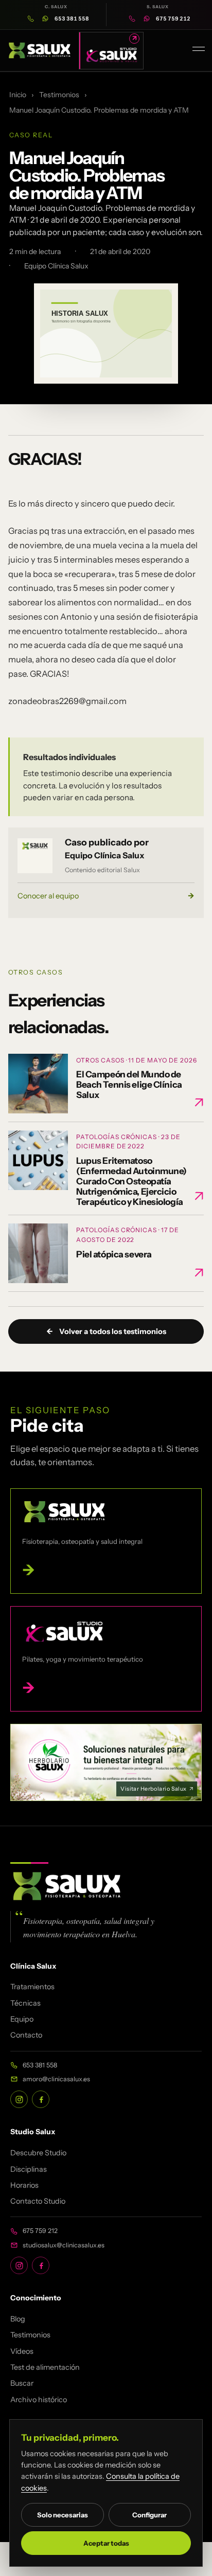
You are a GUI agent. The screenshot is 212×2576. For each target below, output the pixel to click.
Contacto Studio (38, 2201)
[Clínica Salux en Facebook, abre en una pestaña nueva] (41, 2099)
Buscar (22, 2383)
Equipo (22, 2019)
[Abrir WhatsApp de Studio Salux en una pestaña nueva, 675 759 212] (147, 19)
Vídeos (22, 2351)
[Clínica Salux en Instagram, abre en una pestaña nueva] (19, 2099)
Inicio (18, 95)
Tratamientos (32, 1987)
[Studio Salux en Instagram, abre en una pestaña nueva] (19, 2265)
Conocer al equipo (106, 896)
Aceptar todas (106, 2543)
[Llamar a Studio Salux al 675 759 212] (132, 19)
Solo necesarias (63, 2515)
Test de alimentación (45, 2367)
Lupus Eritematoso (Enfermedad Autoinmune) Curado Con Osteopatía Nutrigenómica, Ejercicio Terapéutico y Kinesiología (131, 1181)
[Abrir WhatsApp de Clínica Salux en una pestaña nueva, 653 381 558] (45, 19)
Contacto (26, 2035)
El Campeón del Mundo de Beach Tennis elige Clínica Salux (129, 1084)
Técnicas (25, 2003)
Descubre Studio (38, 2153)
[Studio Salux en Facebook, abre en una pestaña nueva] (41, 2265)
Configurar (149, 2515)
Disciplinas (29, 2169)
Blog (18, 2319)
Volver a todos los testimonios (106, 1331)
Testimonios (59, 95)
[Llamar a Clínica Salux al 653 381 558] (31, 19)
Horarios (24, 2185)
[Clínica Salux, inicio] (40, 50)
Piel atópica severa (114, 1254)
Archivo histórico (39, 2400)
